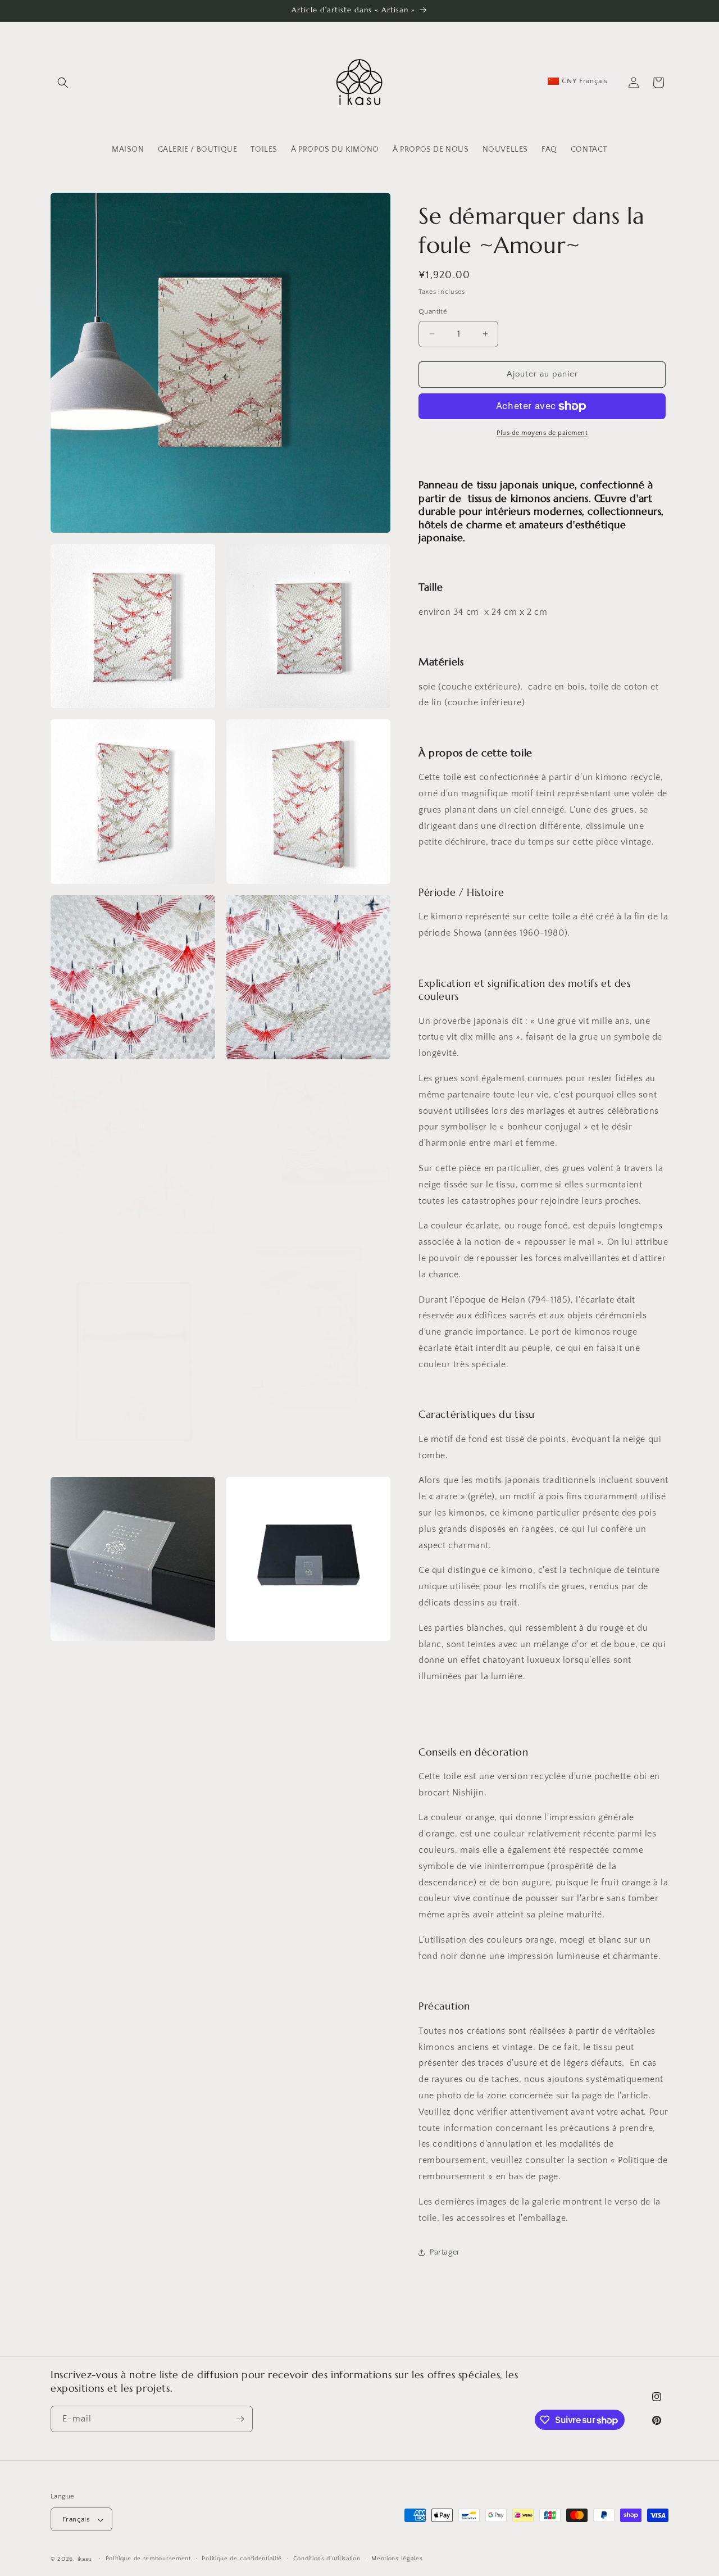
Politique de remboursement (148, 2559)
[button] (63, 83)
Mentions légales (397, 2559)
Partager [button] (445, 2252)
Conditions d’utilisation (327, 2559)
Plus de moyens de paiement (542, 433)
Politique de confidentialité (242, 2559)
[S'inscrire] (240, 2419)
